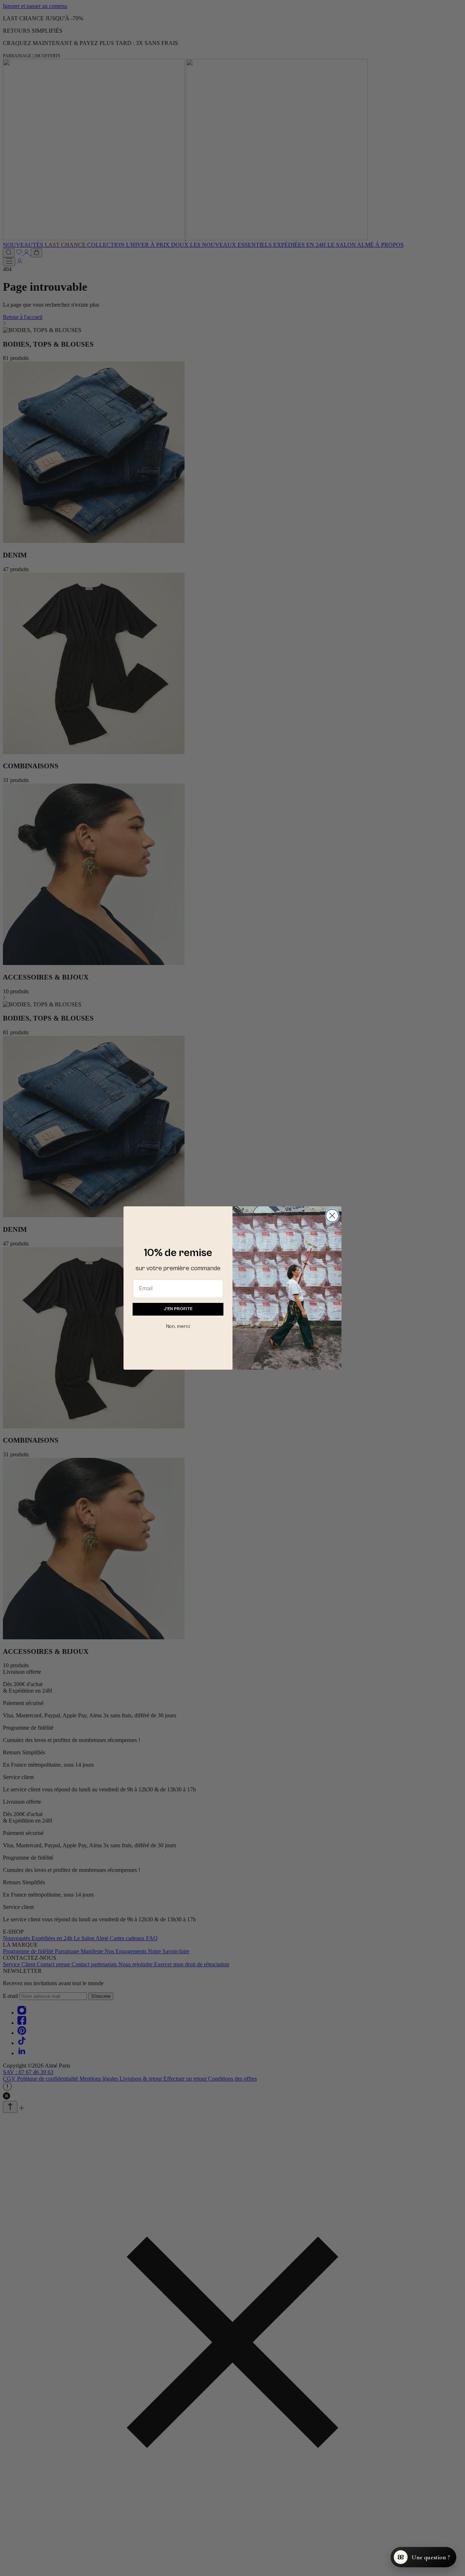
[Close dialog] (332, 1216)
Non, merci (178, 1326)
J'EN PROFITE (178, 1309)
